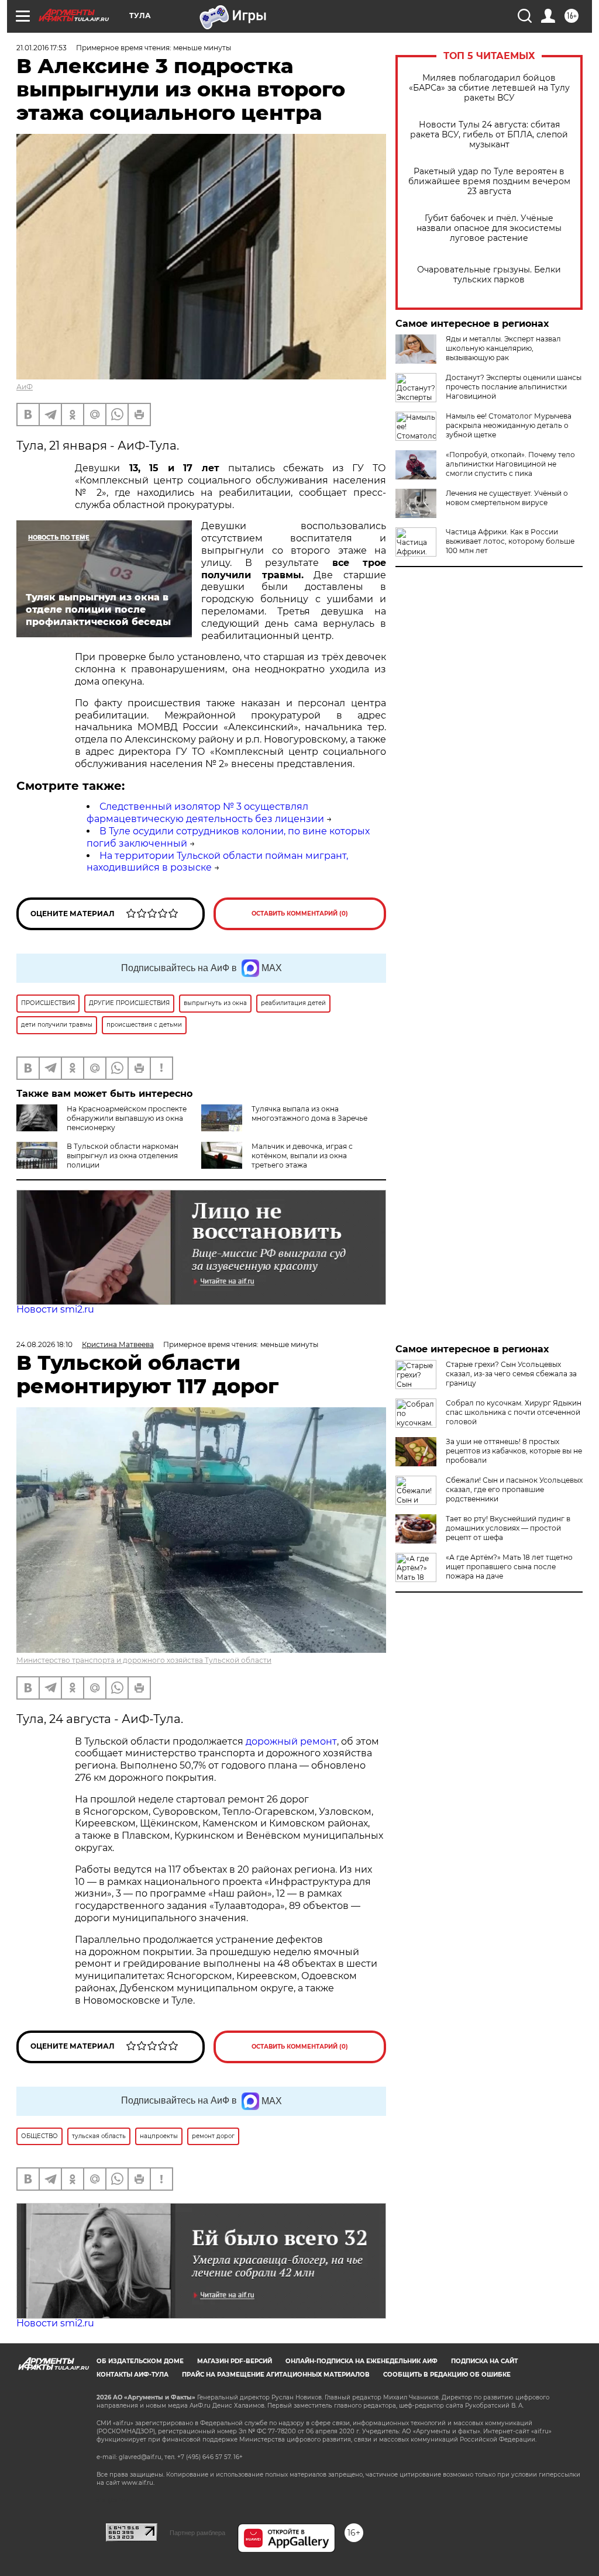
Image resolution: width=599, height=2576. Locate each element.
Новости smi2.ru (55, 1309)
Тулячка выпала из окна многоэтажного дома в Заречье (309, 1113)
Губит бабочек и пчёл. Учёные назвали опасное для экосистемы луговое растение (489, 228)
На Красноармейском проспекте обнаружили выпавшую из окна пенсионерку (127, 1118)
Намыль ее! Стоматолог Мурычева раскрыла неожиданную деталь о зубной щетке (509, 425)
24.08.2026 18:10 (44, 1344)
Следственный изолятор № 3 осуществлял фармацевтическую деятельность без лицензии (205, 813)
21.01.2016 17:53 (42, 48)
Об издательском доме (140, 2361)
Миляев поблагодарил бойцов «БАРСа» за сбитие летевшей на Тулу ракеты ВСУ (489, 88)
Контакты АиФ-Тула (132, 2375)
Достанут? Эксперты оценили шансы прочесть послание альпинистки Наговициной (514, 387)
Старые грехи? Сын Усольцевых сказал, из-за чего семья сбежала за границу (511, 1374)
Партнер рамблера (197, 2533)
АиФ (25, 387)
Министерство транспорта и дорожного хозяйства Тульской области (144, 1660)
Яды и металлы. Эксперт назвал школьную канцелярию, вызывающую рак (503, 348)
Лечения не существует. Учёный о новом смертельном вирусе (507, 498)
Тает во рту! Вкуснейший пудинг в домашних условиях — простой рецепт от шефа (508, 1528)
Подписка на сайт (484, 2361)
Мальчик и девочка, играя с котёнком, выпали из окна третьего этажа (302, 1156)
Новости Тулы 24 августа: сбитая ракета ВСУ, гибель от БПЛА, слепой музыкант (489, 135)
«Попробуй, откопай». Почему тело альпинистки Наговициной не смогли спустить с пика (510, 464)
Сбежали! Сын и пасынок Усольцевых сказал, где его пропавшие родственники (514, 1489)
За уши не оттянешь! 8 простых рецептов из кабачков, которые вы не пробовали (514, 1451)
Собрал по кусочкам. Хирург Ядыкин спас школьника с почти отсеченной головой (514, 1412)
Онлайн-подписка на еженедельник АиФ (362, 2361)
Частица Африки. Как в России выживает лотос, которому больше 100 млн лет (510, 541)
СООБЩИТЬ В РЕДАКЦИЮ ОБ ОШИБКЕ (447, 2375)
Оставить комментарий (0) (300, 914)
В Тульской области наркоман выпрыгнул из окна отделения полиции (123, 1156)
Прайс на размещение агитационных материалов (276, 2375)
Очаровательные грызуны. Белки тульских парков (489, 275)
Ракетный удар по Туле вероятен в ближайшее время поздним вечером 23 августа (489, 182)
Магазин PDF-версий (235, 2361)
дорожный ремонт (291, 1741)
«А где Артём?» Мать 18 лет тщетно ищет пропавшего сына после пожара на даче (509, 1567)
